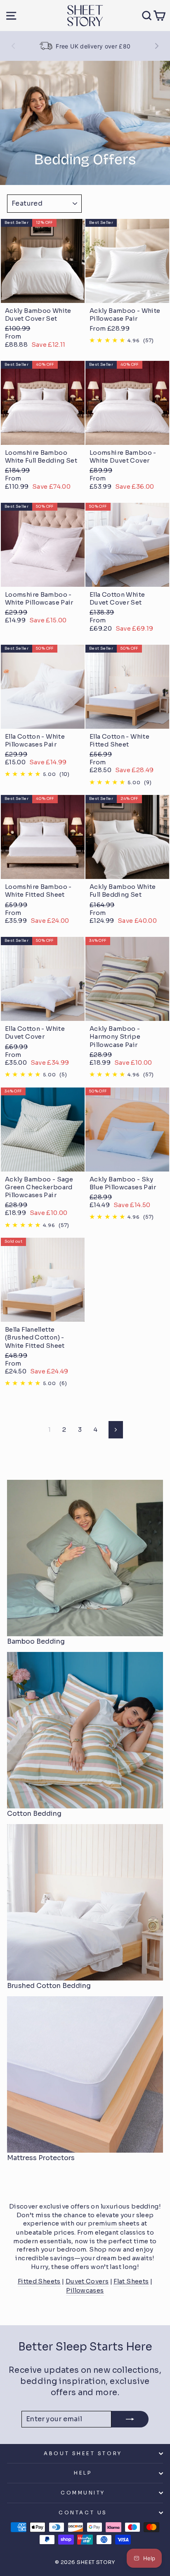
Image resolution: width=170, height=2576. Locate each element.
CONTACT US (83, 2513)
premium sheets (114, 2223)
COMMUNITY (83, 2493)
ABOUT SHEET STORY (83, 2454)
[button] (115, 340)
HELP (83, 2473)
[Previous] (13, 46)
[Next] (157, 46)
